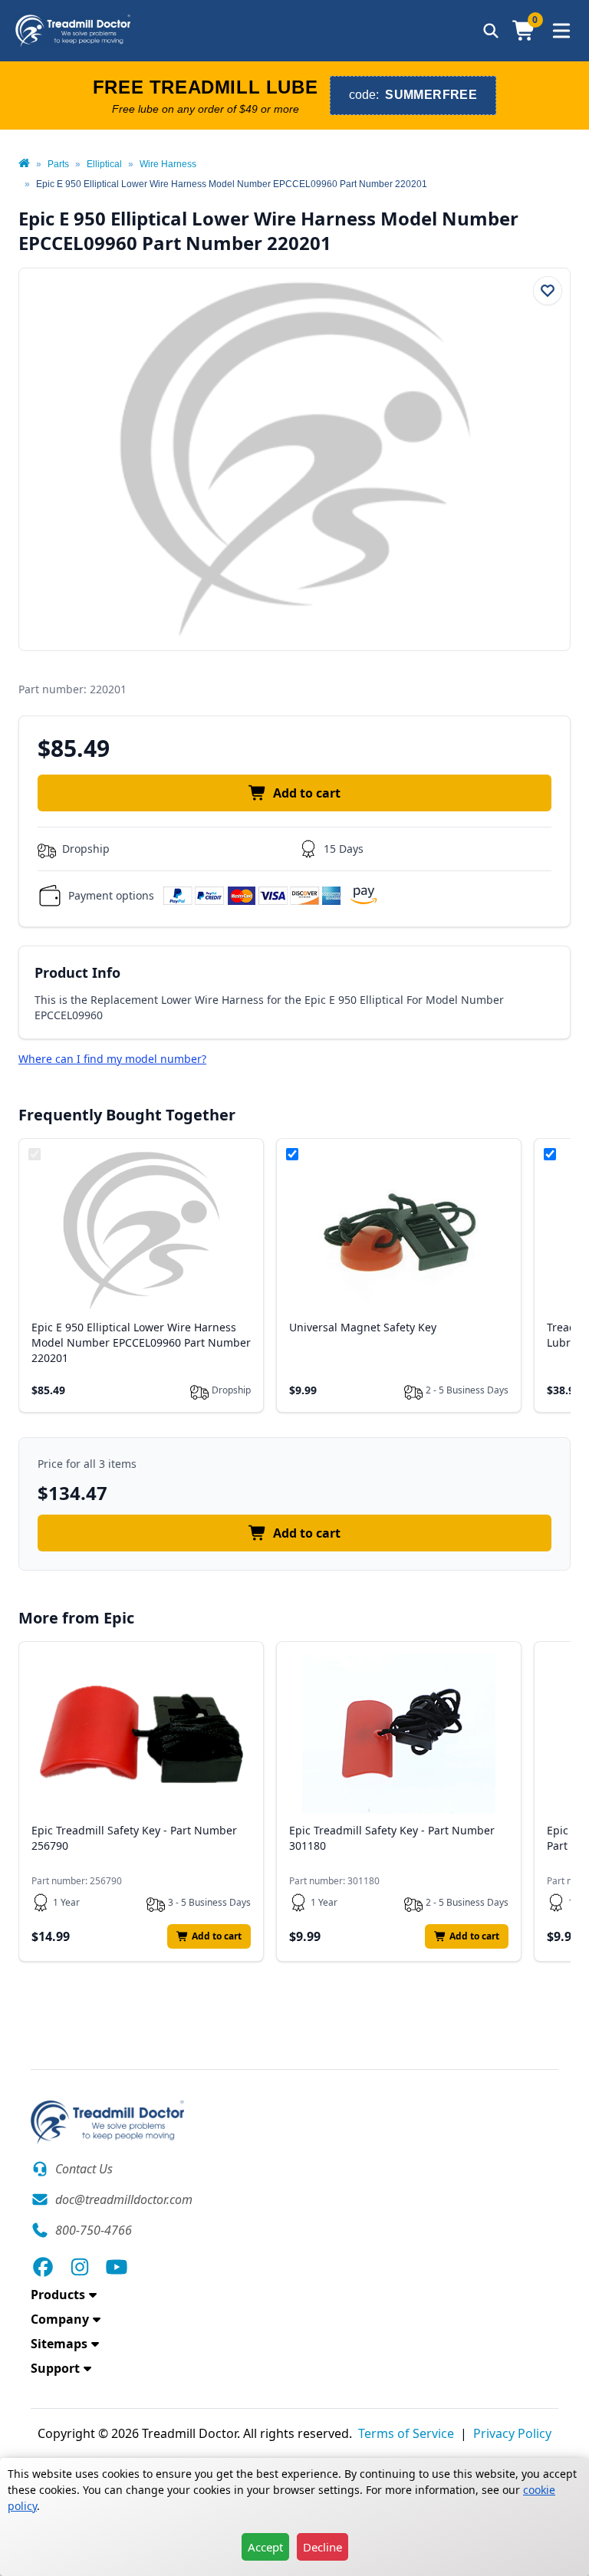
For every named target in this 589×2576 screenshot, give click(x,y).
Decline (322, 2547)
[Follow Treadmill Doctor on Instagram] (80, 2267)
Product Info (77, 972)
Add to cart (307, 793)
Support (55, 2368)
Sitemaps (59, 2344)
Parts (58, 164)
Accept (265, 2547)
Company (60, 2319)
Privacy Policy (512, 2433)
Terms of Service (406, 2433)
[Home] (24, 164)
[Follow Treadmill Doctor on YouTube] (117, 2267)
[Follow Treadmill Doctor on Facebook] (43, 2267)
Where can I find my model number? (112, 1059)
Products (58, 2295)
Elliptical (104, 164)
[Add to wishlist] (548, 291)
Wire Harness (168, 164)
